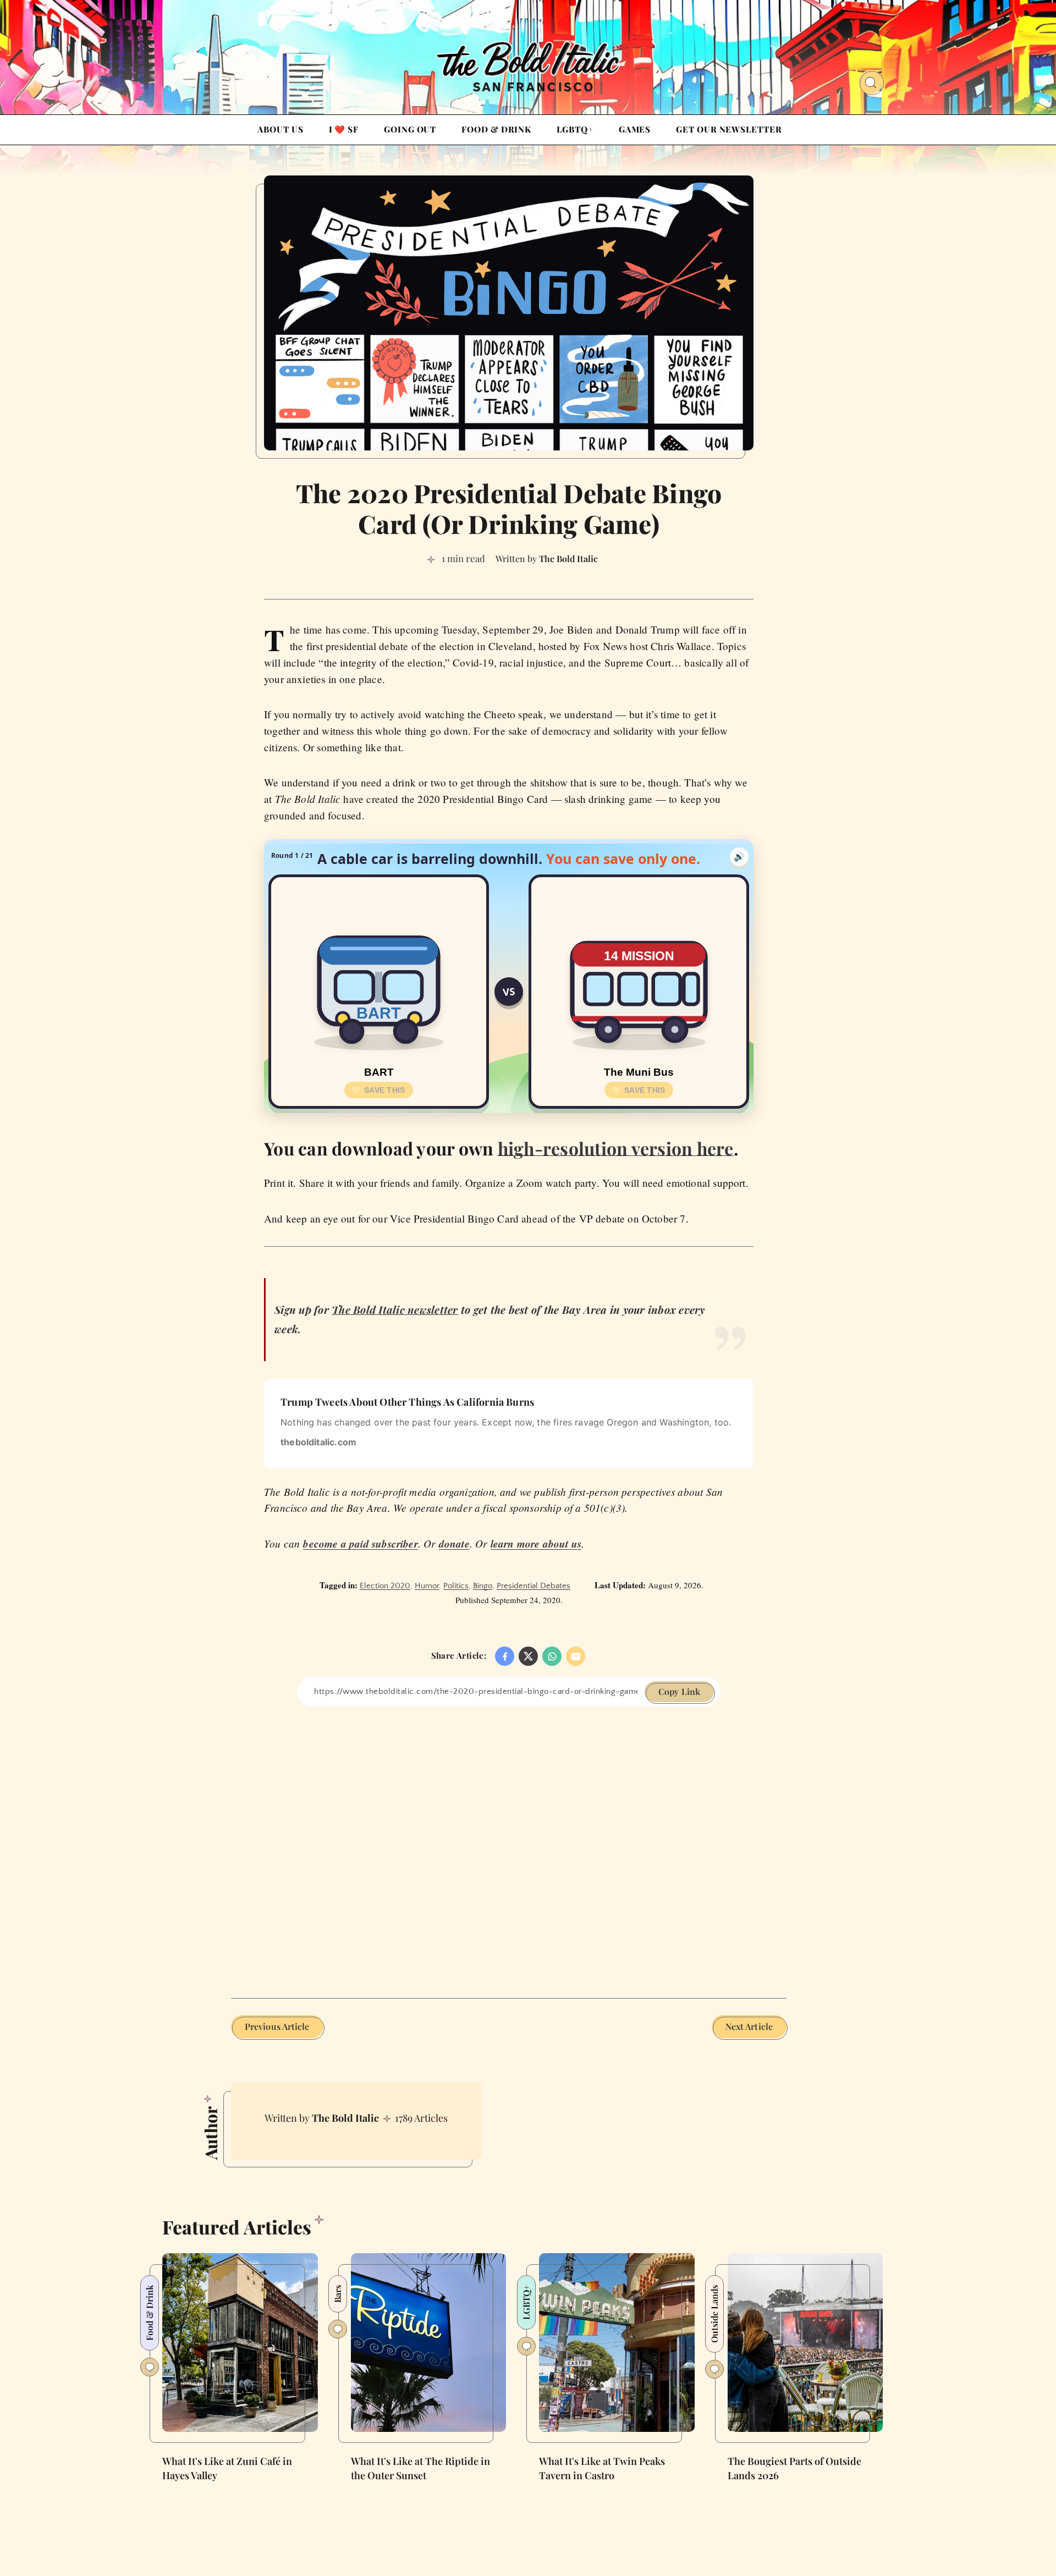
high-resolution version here (616, 1148)
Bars (337, 2294)
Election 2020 (385, 1586)
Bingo (483, 1586)
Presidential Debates (533, 1586)
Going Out (410, 129)
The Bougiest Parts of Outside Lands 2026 (794, 2468)
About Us (280, 129)
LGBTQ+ (575, 129)
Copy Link (679, 1691)
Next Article (749, 2026)
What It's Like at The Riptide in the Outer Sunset (420, 2468)
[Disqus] (509, 1844)
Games (635, 129)
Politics (456, 1586)
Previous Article (277, 2026)
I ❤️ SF (344, 129)
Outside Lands (714, 2314)
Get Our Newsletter (729, 129)
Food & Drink (496, 129)
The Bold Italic (345, 2118)
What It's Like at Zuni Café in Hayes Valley (227, 2468)
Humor (427, 1586)
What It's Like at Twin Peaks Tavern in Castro (602, 2468)
